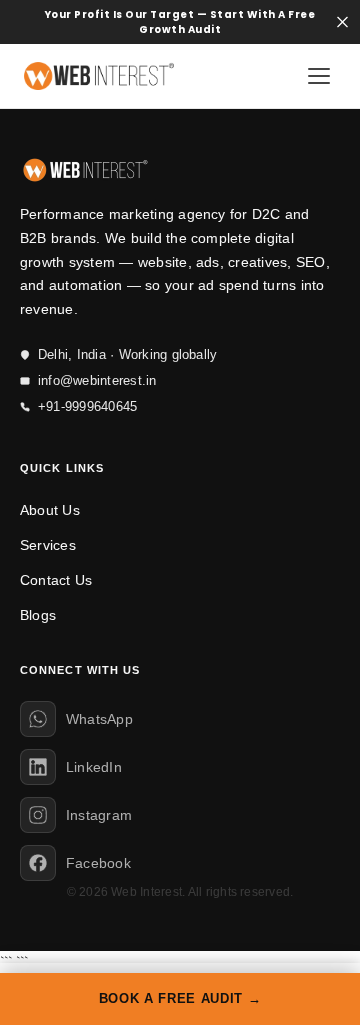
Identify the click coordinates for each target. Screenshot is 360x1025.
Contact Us (56, 580)
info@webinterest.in (97, 380)
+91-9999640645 (87, 406)
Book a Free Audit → (180, 998)
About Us (50, 510)
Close (342, 22)
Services (48, 545)
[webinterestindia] (99, 76)
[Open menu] (319, 76)
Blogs (38, 615)
